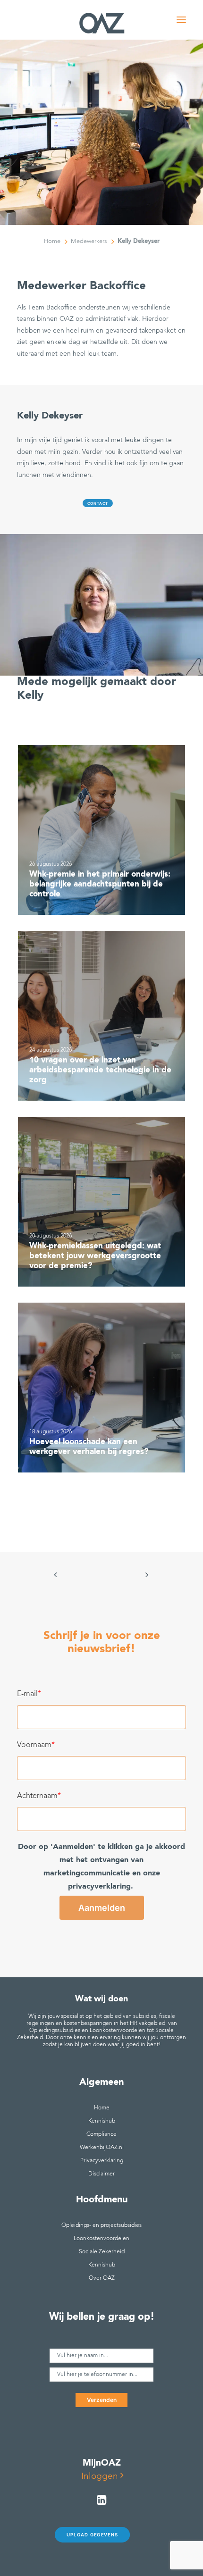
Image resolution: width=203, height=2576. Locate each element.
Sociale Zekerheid (102, 2252)
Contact (98, 503)
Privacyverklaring (102, 2161)
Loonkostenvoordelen (101, 2239)
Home (52, 241)
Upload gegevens (92, 2535)
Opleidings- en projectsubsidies (101, 2225)
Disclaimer (101, 2174)
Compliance (101, 2134)
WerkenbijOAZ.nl (102, 2148)
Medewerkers (89, 241)
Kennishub (102, 2121)
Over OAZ (102, 2278)
